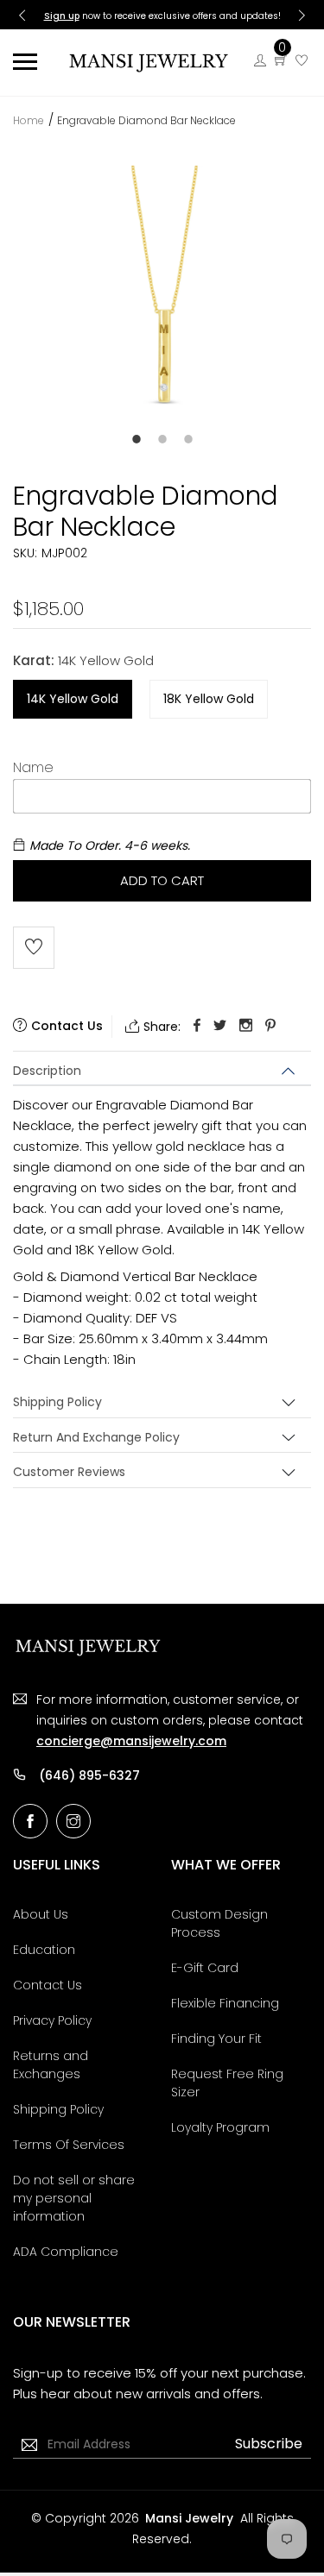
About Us (41, 1914)
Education (44, 1950)
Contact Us (48, 1985)
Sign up (62, 16)
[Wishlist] (302, 61)
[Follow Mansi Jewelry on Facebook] (30, 1821)
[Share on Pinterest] (270, 1026)
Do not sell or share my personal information (74, 2198)
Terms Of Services (69, 2145)
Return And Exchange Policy (96, 1437)
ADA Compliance (66, 2252)
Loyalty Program (220, 2127)
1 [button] (137, 439)
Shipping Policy (57, 1402)
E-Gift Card (205, 1968)
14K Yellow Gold (73, 699)
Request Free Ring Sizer (227, 2083)
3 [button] (188, 439)
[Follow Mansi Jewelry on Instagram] (73, 1821)
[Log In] (260, 61)
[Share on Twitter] (220, 1026)
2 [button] (162, 439)
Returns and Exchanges (51, 2065)
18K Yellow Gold (209, 699)
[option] (162, 310)
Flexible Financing (225, 2003)
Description (47, 1071)
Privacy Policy (52, 2020)
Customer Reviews (69, 1472)
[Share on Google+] (246, 1026)
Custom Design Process (219, 1923)
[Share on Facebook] (197, 1026)
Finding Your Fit (216, 2039)
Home (29, 120)
